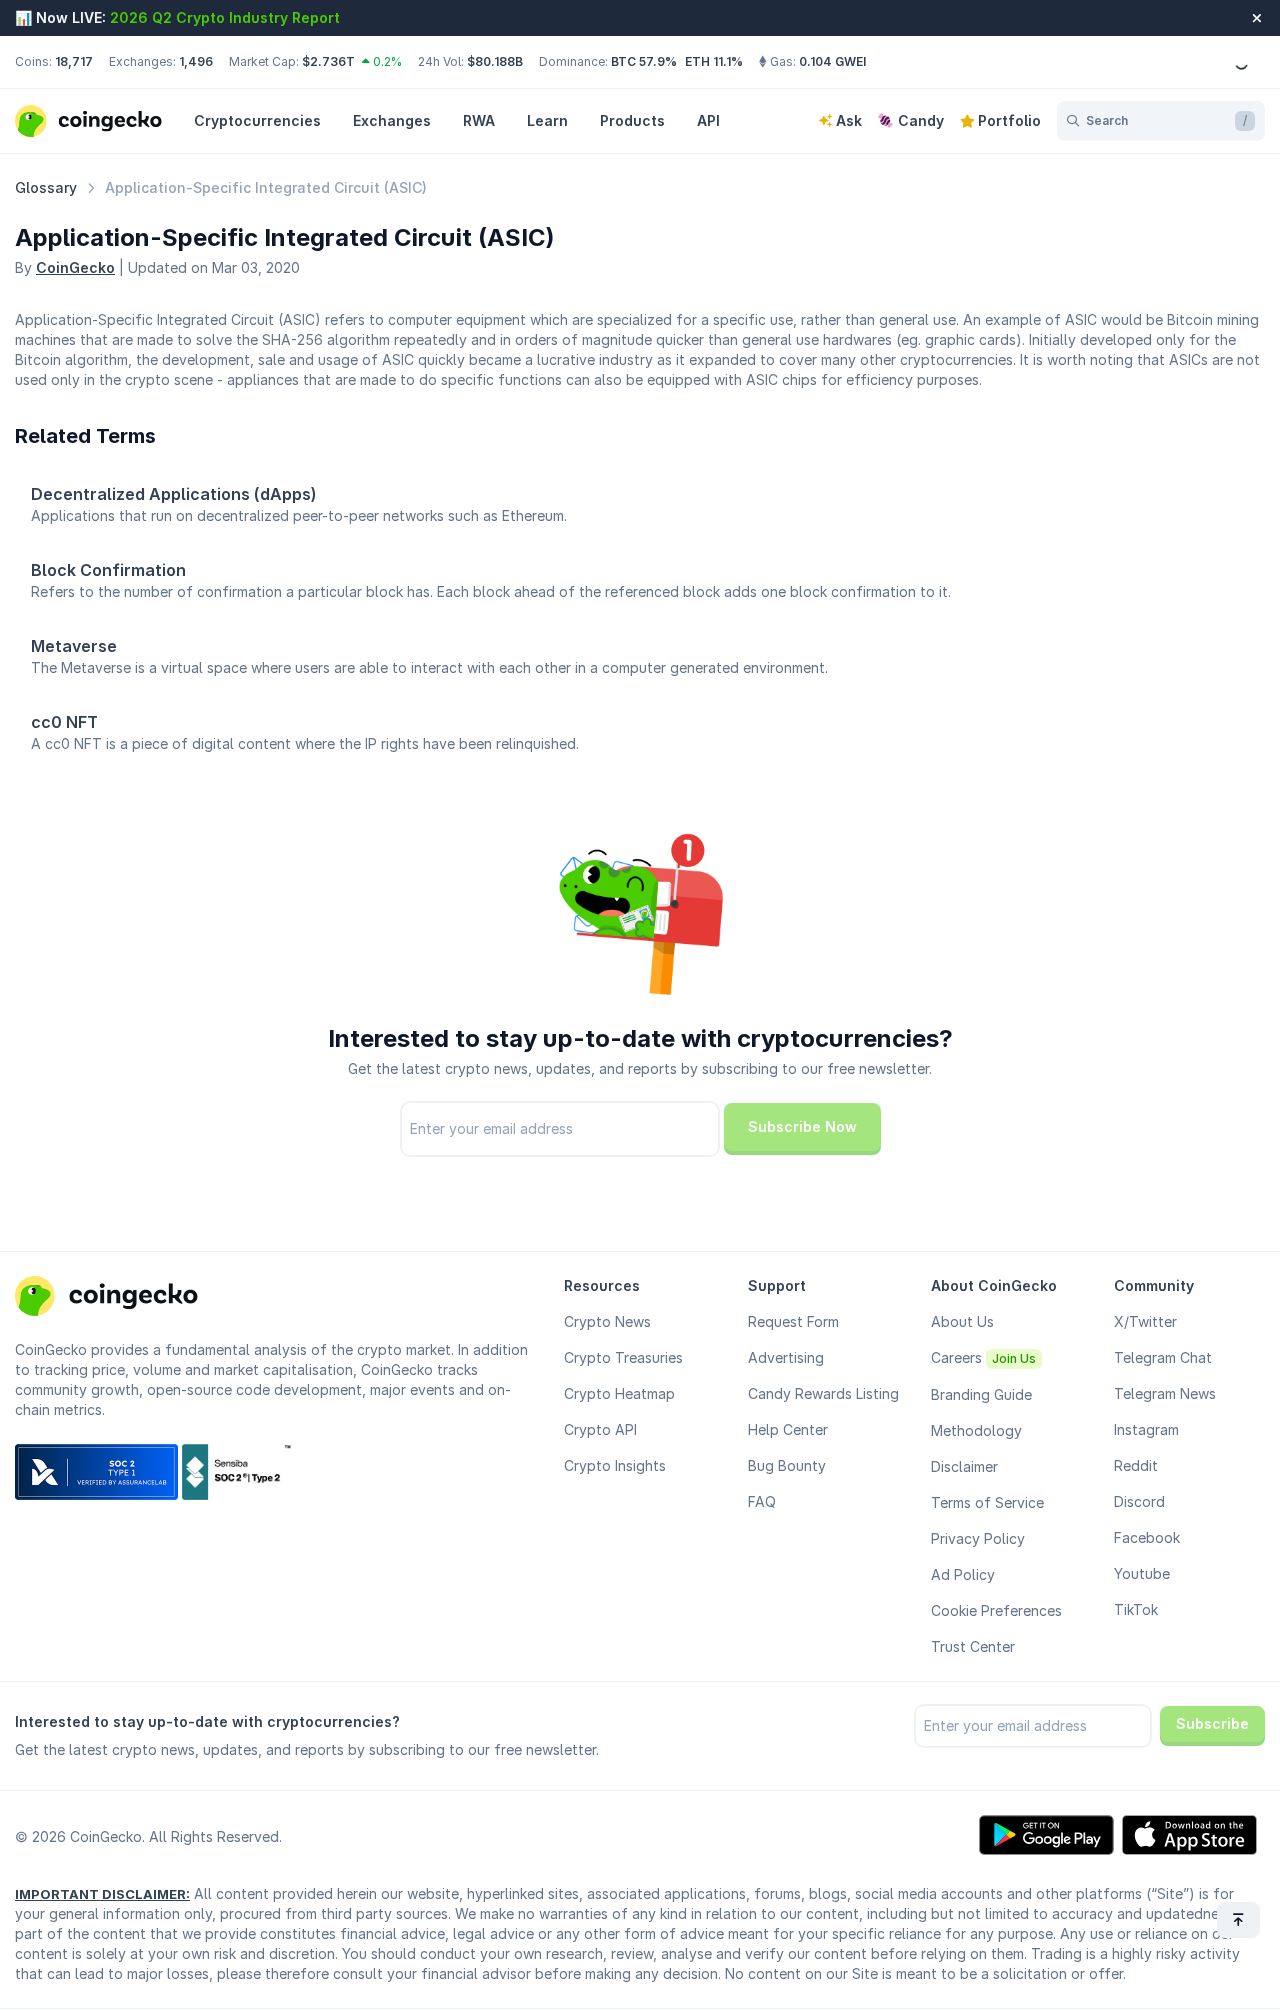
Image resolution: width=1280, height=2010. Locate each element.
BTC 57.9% (644, 61)
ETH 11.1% (714, 61)
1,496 (196, 61)
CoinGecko (75, 267)
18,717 (74, 61)
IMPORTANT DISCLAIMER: (102, 1894)
